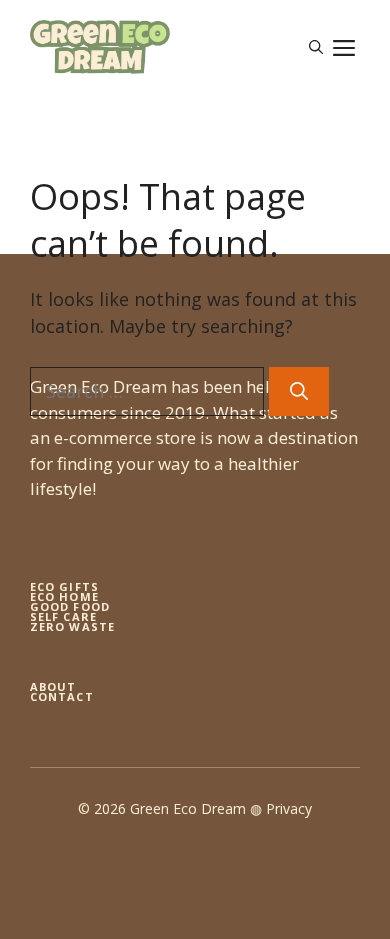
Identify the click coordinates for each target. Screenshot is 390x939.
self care (63, 616)
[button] (316, 47)
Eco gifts (64, 586)
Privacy (289, 808)
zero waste (72, 626)
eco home (64, 596)
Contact (62, 696)
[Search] (299, 391)
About (53, 686)
